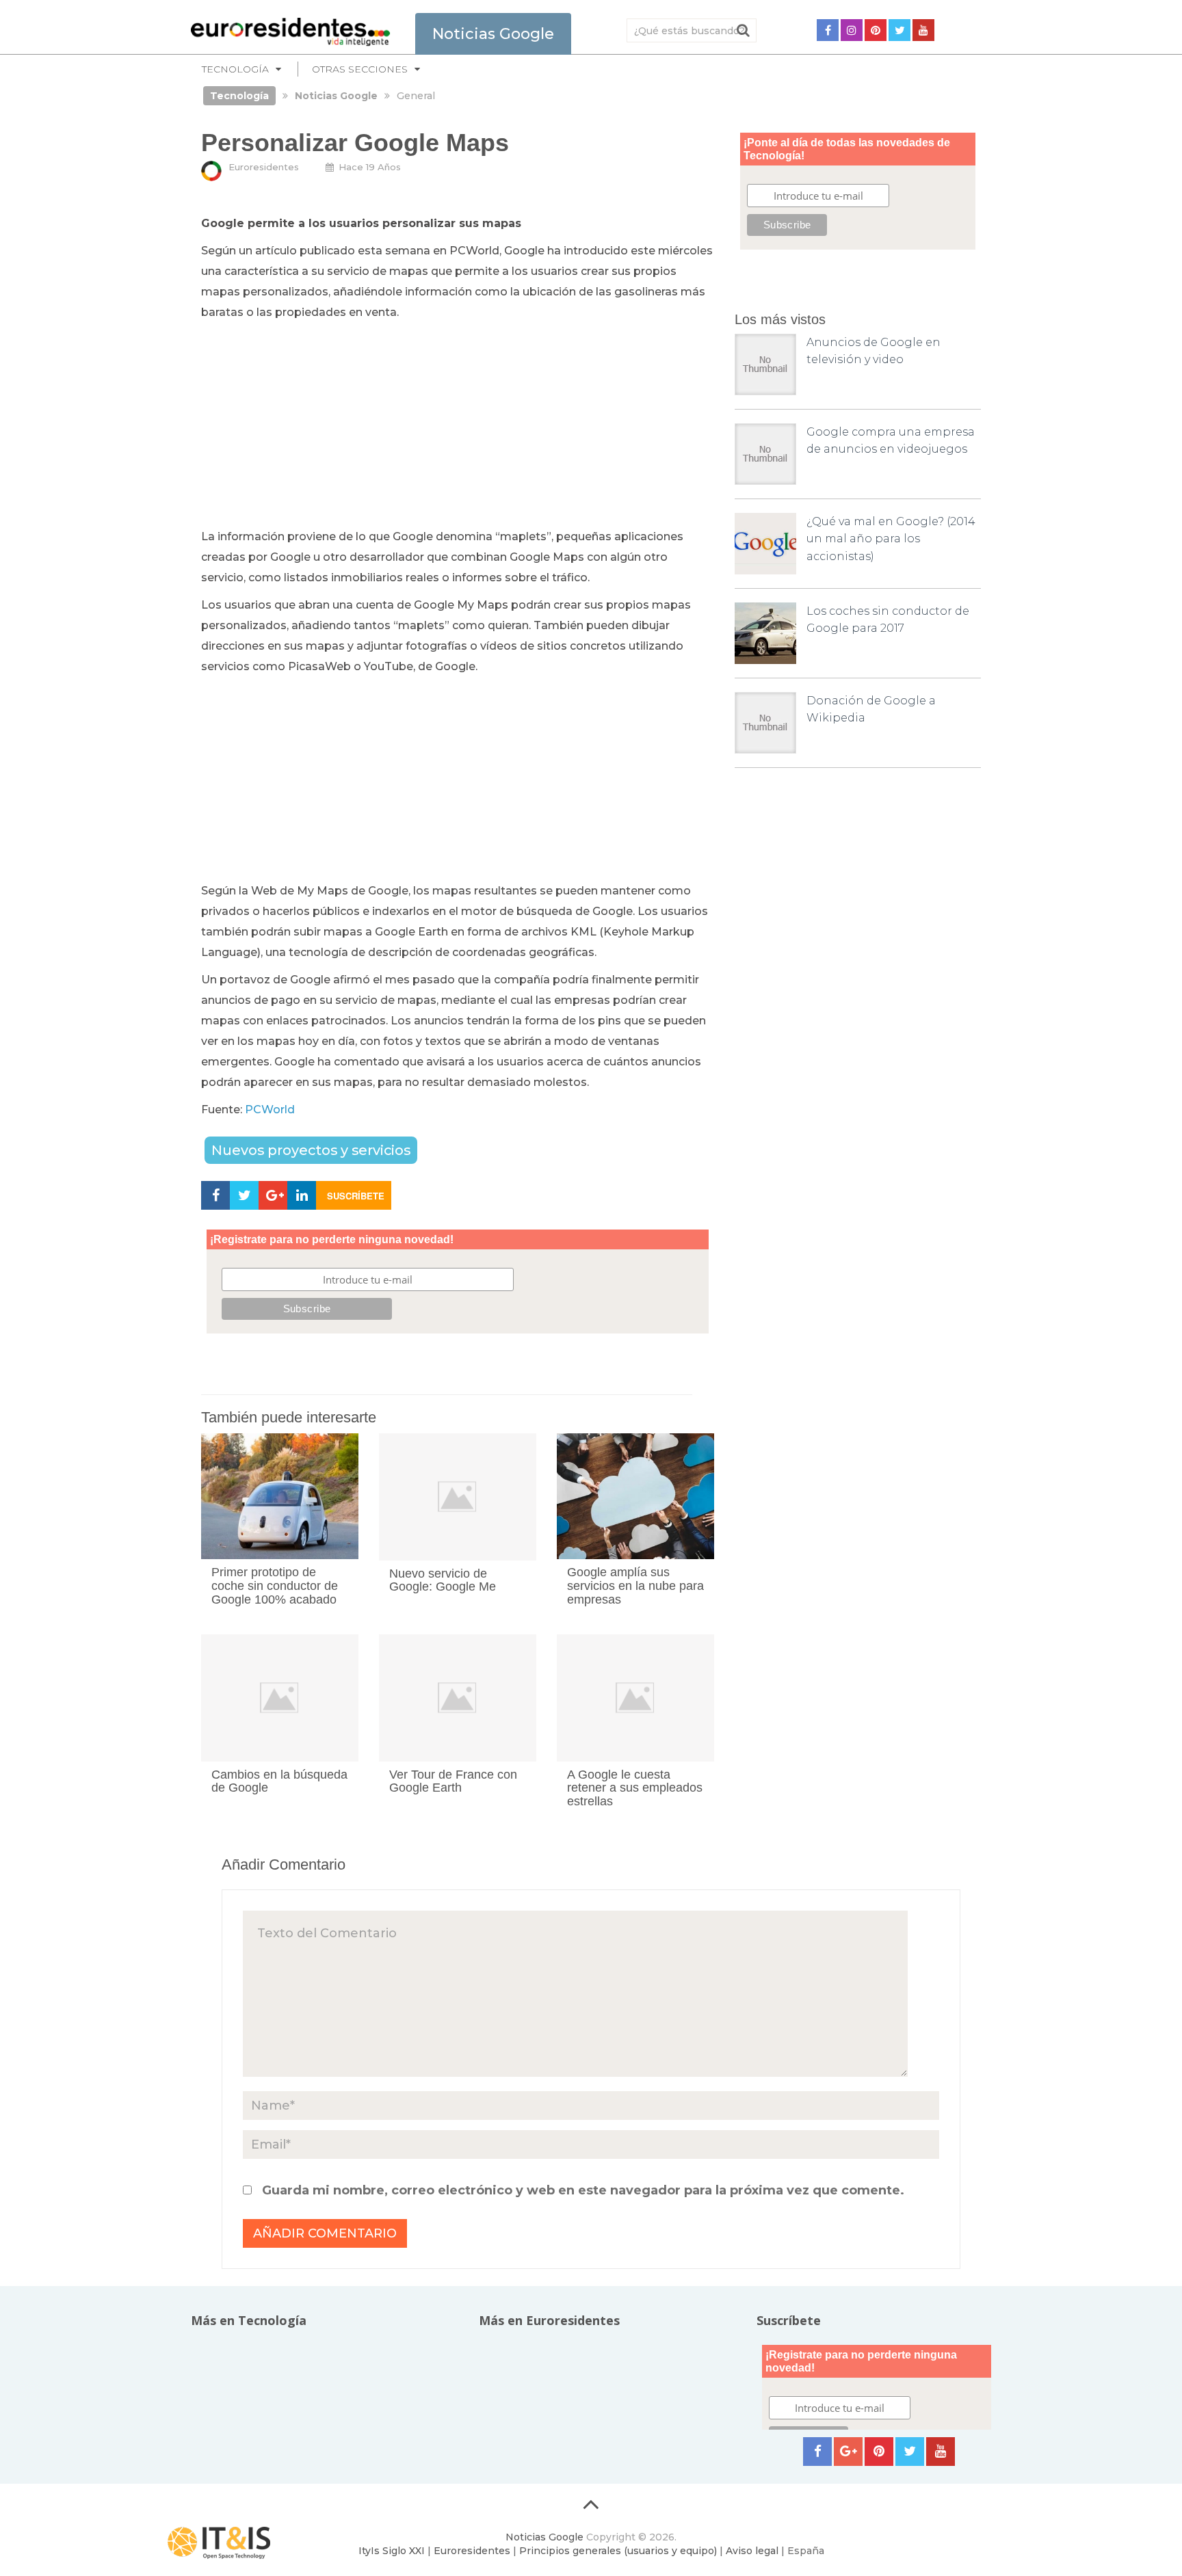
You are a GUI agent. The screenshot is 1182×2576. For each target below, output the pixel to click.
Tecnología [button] (235, 69)
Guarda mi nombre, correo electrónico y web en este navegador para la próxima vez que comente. (583, 2190)
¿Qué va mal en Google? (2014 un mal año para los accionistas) (891, 539)
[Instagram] (852, 30)
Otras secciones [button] (360, 69)
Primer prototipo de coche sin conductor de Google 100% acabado (275, 1586)
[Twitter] (899, 30)
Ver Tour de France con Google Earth (453, 1781)
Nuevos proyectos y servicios (311, 1150)
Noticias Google (544, 2537)
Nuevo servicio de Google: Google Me (443, 1580)
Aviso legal (752, 2551)
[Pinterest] (876, 30)
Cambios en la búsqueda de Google (279, 1781)
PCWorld (270, 1110)
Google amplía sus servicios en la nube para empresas (635, 1586)
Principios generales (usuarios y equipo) (618, 2551)
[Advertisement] (458, 425)
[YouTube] (923, 30)
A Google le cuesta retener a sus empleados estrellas (635, 1788)
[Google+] (848, 2452)
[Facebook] (828, 30)
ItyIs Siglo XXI (392, 2551)
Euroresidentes (264, 167)
